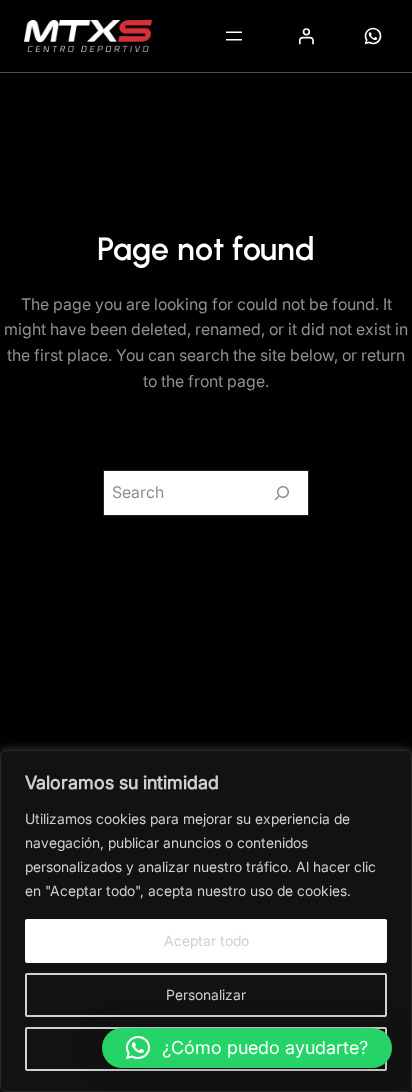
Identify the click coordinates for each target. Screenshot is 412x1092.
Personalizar (206, 994)
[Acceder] (306, 36)
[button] (247, 1048)
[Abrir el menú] (234, 36)
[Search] (282, 493)
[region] (206, 921)
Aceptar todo (206, 940)
